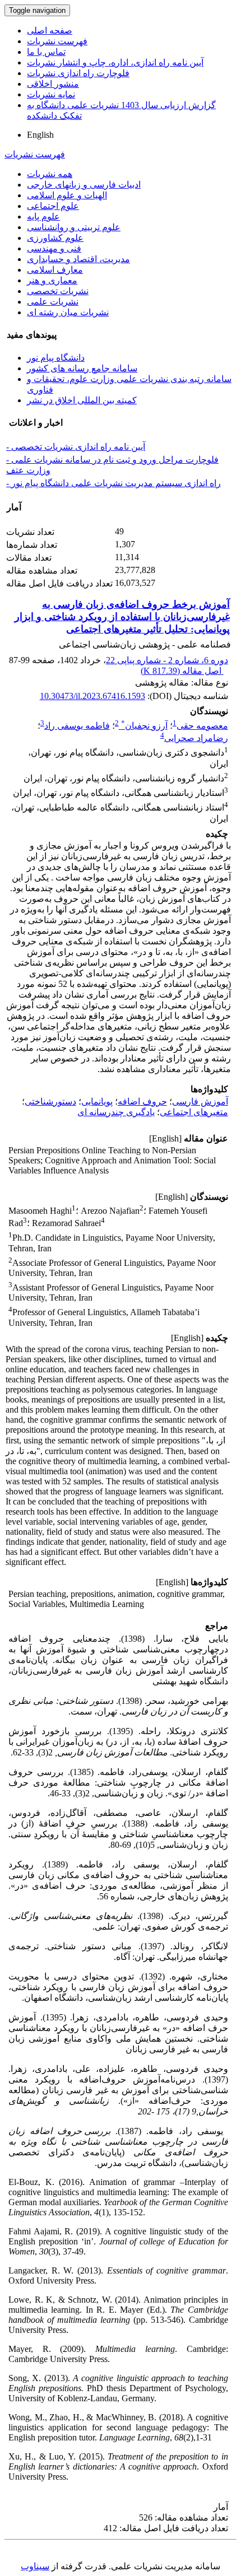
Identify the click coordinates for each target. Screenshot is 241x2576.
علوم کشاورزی (55, 238)
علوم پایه (43, 216)
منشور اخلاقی (53, 84)
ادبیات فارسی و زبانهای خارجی (84, 185)
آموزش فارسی (200, 1101)
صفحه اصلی (50, 31)
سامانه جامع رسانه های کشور (82, 368)
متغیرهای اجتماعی (194, 1112)
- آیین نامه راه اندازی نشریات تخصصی (76, 447)
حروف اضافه (142, 1101)
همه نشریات (50, 174)
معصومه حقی (202, 726)
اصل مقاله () (182, 671)
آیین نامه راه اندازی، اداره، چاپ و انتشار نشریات (115, 62)
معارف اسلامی (55, 270)
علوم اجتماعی (53, 206)
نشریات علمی (53, 302)
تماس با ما (46, 52)
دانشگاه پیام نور (56, 358)
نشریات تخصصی (58, 291)
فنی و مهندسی (54, 248)
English (40, 135)
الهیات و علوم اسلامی (67, 195)
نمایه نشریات (51, 94)
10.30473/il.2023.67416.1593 (92, 696)
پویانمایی (97, 1101)
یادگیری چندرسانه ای (116, 1112)
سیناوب (35, 2566)
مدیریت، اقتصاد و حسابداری (78, 259)
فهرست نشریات (57, 41)
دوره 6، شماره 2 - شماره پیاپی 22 (167, 660)
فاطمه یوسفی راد (77, 726)
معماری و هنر (52, 280)
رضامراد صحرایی (196, 738)
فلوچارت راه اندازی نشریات (78, 73)
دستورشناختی (50, 1101)
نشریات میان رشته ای (68, 312)
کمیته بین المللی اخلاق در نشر (82, 400)
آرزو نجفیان (144, 726)
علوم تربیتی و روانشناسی (74, 227)
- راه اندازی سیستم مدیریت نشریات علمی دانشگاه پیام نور (113, 483)
